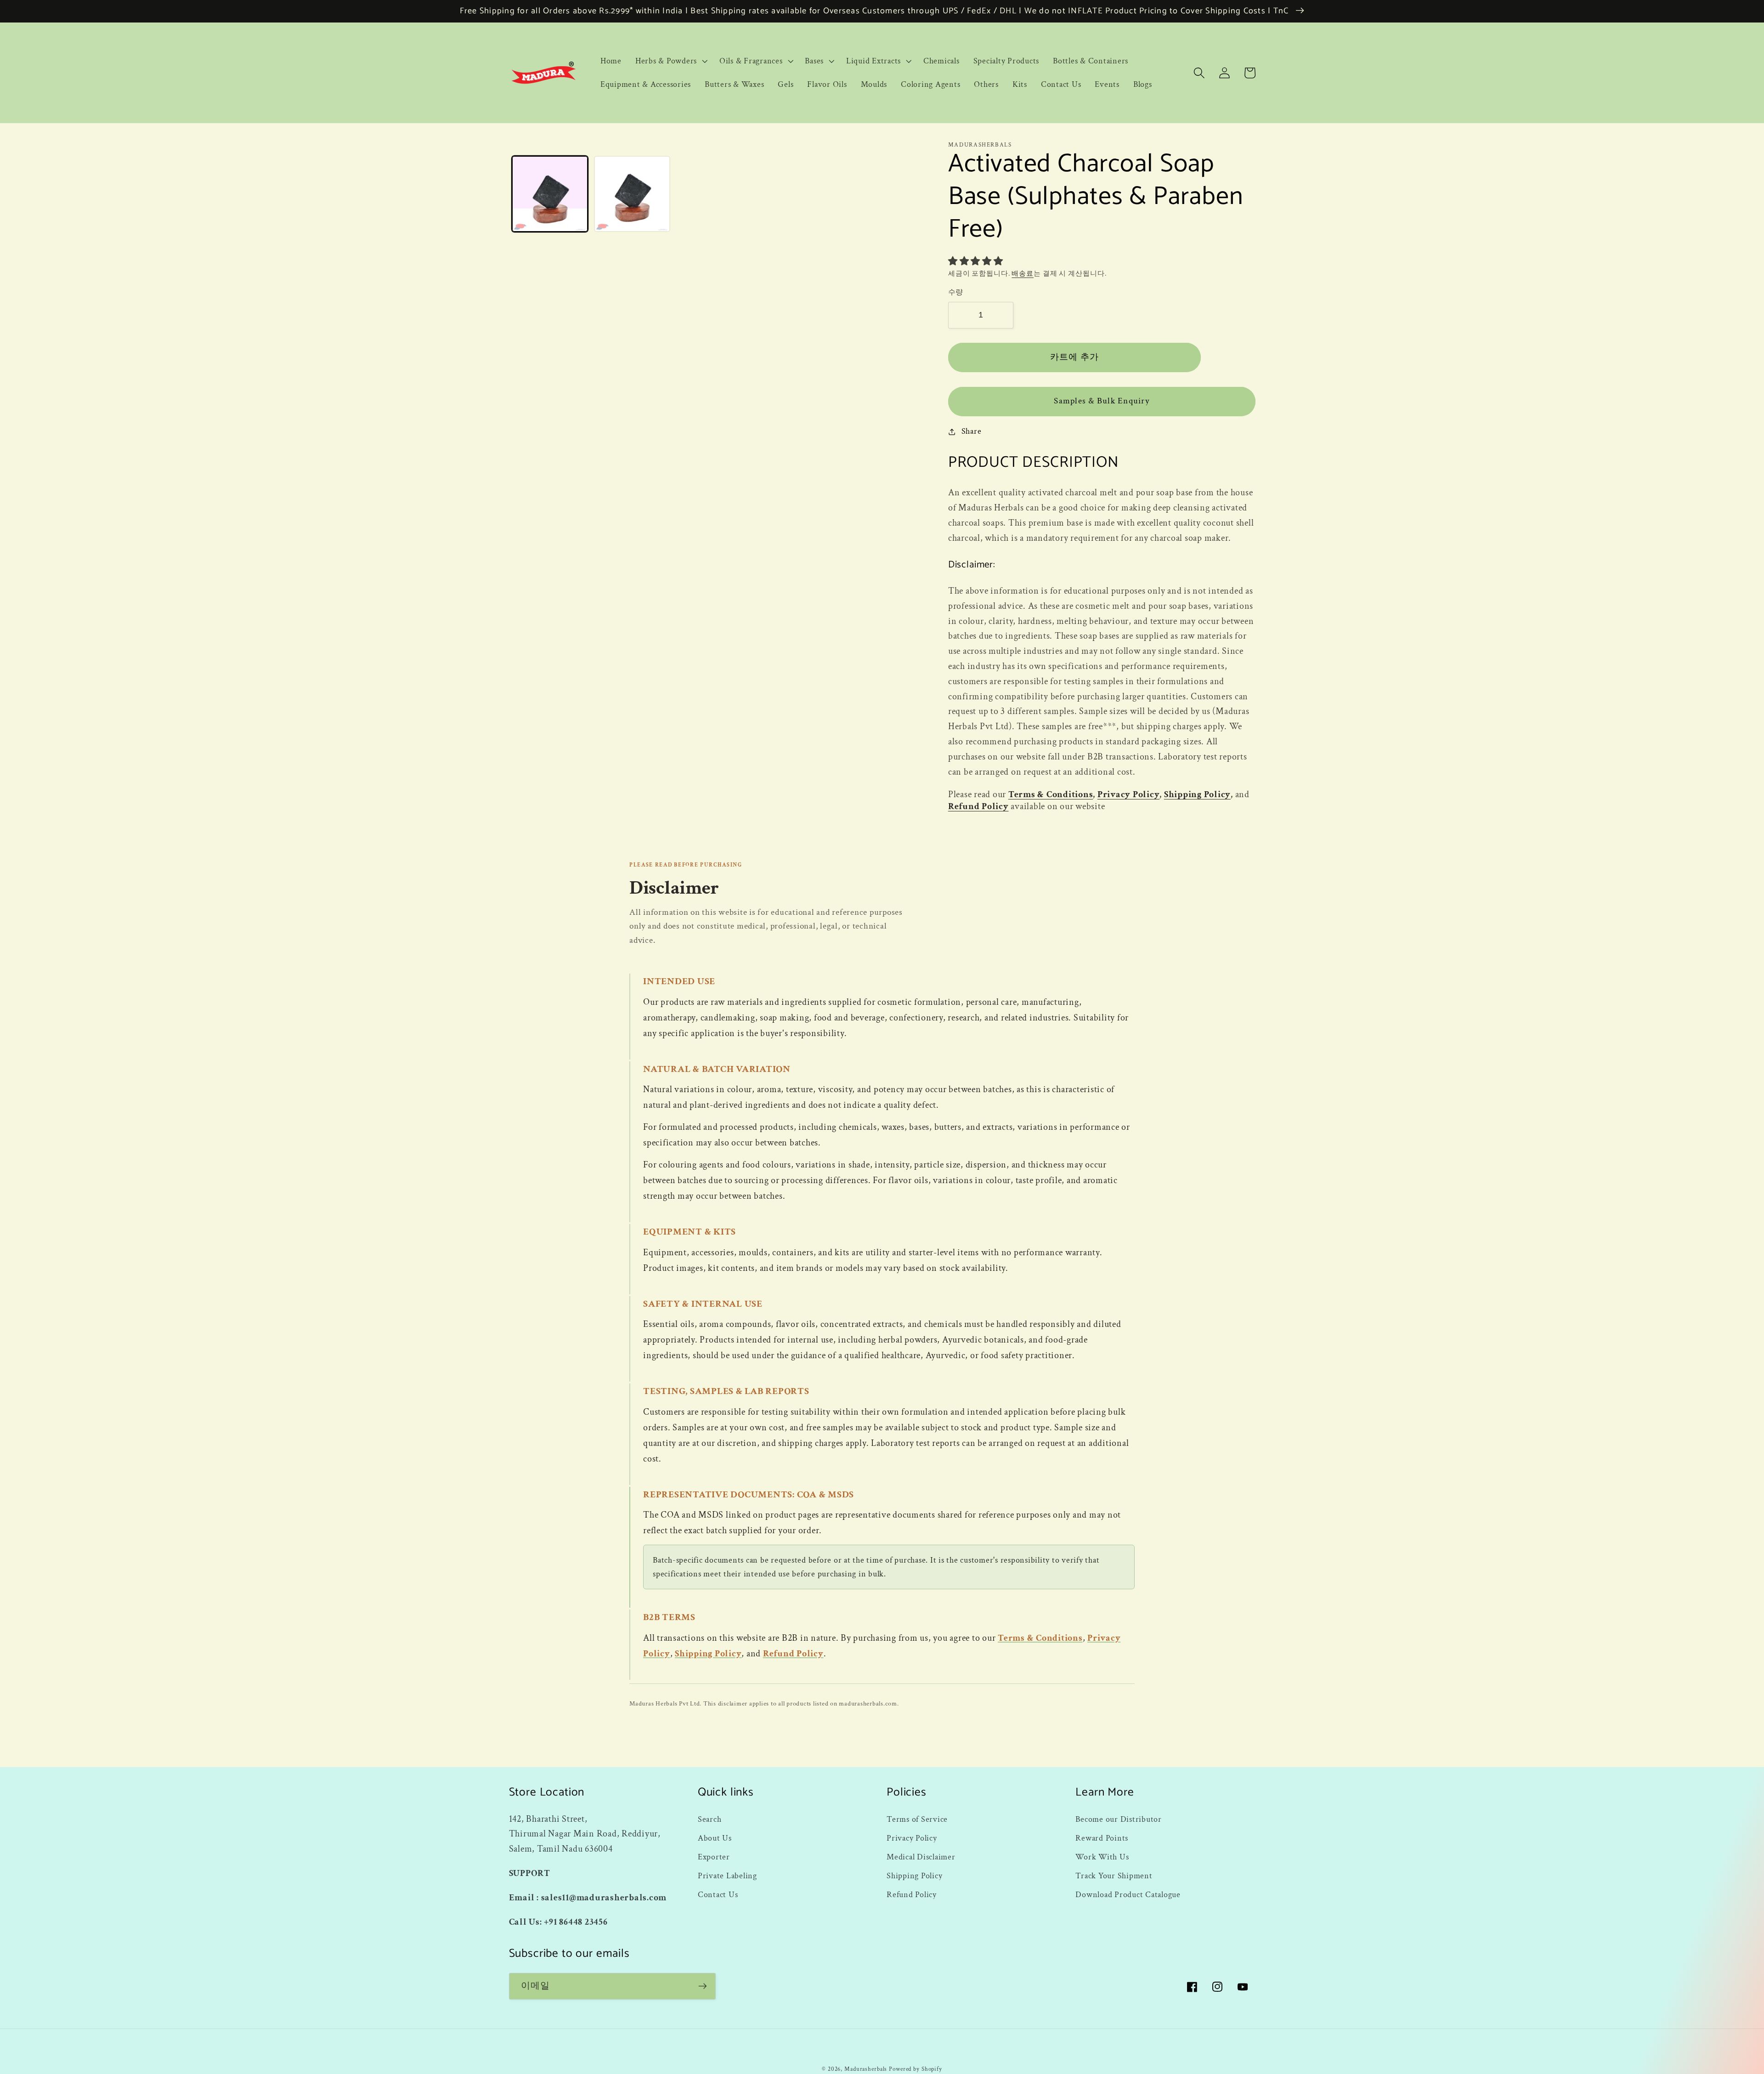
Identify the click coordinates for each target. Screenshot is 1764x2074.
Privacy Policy (1129, 794)
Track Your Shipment (1114, 1876)
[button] (670, 61)
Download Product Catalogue (1128, 1895)
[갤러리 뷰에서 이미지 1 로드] (550, 194)
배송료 (1023, 274)
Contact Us (718, 1895)
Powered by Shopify (916, 2069)
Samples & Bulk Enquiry (1102, 401)
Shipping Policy (1197, 794)
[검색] (1199, 73)
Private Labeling (727, 1876)
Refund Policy (978, 806)
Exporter (714, 1857)
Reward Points (1102, 1838)
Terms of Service (917, 1819)
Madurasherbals (866, 2069)
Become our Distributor (1119, 1819)
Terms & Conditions (1051, 794)
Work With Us (1102, 1857)
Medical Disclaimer (921, 1857)
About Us (715, 1838)
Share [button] (972, 431)
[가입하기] (703, 1986)
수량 (956, 292)
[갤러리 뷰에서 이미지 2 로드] (632, 194)
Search (710, 1819)
